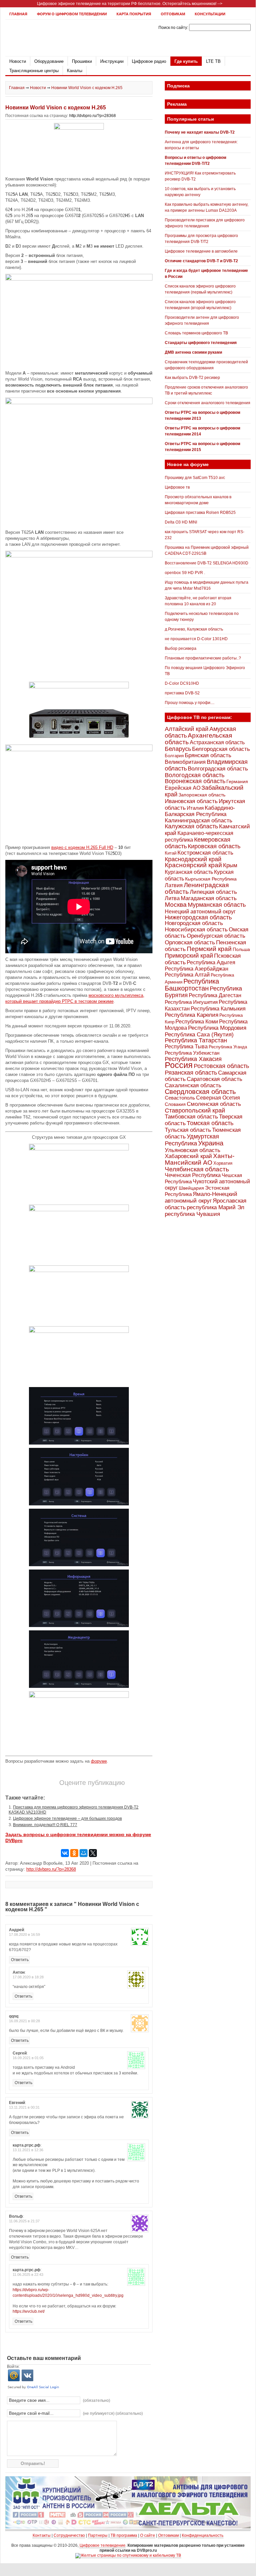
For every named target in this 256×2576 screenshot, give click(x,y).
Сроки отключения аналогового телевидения (208, 403)
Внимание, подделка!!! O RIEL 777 (45, 1825)
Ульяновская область (193, 1150)
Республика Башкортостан (192, 985)
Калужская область (191, 826)
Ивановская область (191, 801)
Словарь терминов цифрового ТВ (196, 333)
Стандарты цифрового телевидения (201, 343)
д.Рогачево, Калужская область (194, 629)
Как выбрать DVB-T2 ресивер (192, 378)
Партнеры (98, 2535)
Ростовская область (221, 1066)
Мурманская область (217, 905)
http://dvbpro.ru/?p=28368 (93, 116)
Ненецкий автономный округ (200, 911)
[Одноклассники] (74, 1853)
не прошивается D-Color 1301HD (196, 639)
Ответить (20, 1960)
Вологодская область (195, 775)
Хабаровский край (188, 1156)
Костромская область (205, 853)
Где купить (186, 61)
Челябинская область (197, 1169)
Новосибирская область (196, 929)
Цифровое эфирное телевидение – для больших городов (67, 1818)
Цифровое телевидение (103, 2545)
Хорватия (223, 1163)
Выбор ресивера (181, 648)
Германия (237, 781)
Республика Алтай (187, 975)
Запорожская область (202, 795)
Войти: (13, 2367)
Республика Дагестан (215, 995)
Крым (230, 865)
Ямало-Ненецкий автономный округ (201, 1197)
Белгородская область (221, 749)
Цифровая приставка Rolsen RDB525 (200, 513)
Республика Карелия (192, 1015)
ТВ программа (124, 2535)
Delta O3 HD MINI (181, 522)
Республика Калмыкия (218, 1009)
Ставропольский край (195, 1111)
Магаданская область (209, 898)
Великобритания (185, 762)
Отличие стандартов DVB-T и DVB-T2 (201, 261)
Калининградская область (199, 820)
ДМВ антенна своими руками (193, 352)
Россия (179, 1065)
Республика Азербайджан (197, 969)
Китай (171, 853)
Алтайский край (187, 729)
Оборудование (49, 61)
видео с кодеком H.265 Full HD (82, 847)
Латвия (174, 885)
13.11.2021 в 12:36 (28, 2150)
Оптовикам (173, 14)
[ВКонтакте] (65, 1853)
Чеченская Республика (193, 1175)
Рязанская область (191, 1073)
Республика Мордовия (217, 1028)
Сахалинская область (193, 1085)
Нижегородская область (198, 917)
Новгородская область (194, 923)
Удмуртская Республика (192, 1140)
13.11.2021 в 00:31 (24, 2107)
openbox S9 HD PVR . (185, 573)
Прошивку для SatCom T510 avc (195, 478)
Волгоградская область (218, 769)
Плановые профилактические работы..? (203, 658)
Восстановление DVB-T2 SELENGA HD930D (207, 563)
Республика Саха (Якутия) (199, 1034)
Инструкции (112, 61)
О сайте (148, 2535)
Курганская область (189, 872)
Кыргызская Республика (211, 879)
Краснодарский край (193, 859)
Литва (172, 898)
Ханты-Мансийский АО (200, 1159)
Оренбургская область (216, 936)
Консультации (210, 14)
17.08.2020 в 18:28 (28, 1977)
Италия (195, 808)
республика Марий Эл (216, 1207)
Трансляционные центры (34, 71)
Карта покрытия (134, 14)
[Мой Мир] (84, 1853)
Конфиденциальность (203, 2535)
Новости (18, 61)
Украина (211, 1143)
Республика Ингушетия (191, 1002)
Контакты (42, 2535)
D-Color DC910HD (182, 683)
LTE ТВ (213, 61)
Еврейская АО (183, 788)
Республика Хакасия (193, 1059)
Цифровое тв (177, 487)
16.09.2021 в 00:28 (24, 2021)
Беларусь (178, 749)
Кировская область (214, 846)
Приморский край (189, 956)
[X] (93, 1853)
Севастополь (180, 1098)
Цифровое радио (149, 61)
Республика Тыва (186, 1046)
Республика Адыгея (211, 962)
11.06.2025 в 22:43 (28, 2275)
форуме (99, 1761)
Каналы (75, 71)
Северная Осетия (218, 1098)
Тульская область (188, 1130)
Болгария (174, 756)
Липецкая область (213, 892)
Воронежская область (195, 781)
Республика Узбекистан (192, 1053)
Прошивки (82, 61)
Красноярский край (193, 865)
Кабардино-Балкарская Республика (200, 811)
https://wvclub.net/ (29, 2311)
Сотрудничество (69, 2535)
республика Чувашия (192, 1214)
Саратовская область (215, 1079)
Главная (18, 14)
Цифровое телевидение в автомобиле (201, 251)
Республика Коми (197, 1021)
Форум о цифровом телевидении (72, 14)
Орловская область (190, 942)
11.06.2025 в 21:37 (24, 2221)
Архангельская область (198, 739)
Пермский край (209, 949)
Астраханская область (217, 742)
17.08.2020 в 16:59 (24, 1934)
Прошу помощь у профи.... (190, 703)
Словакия (175, 1104)
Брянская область (208, 755)
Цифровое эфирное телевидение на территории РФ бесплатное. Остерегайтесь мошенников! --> (130, 4)
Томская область (210, 1123)
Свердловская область (200, 1092)
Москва (176, 905)
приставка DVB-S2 (182, 693)
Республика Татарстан (196, 1040)
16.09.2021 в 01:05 (28, 2058)
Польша (241, 949)
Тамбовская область (191, 1116)
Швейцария (191, 1188)
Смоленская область (214, 1104)
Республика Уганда (228, 1047)
